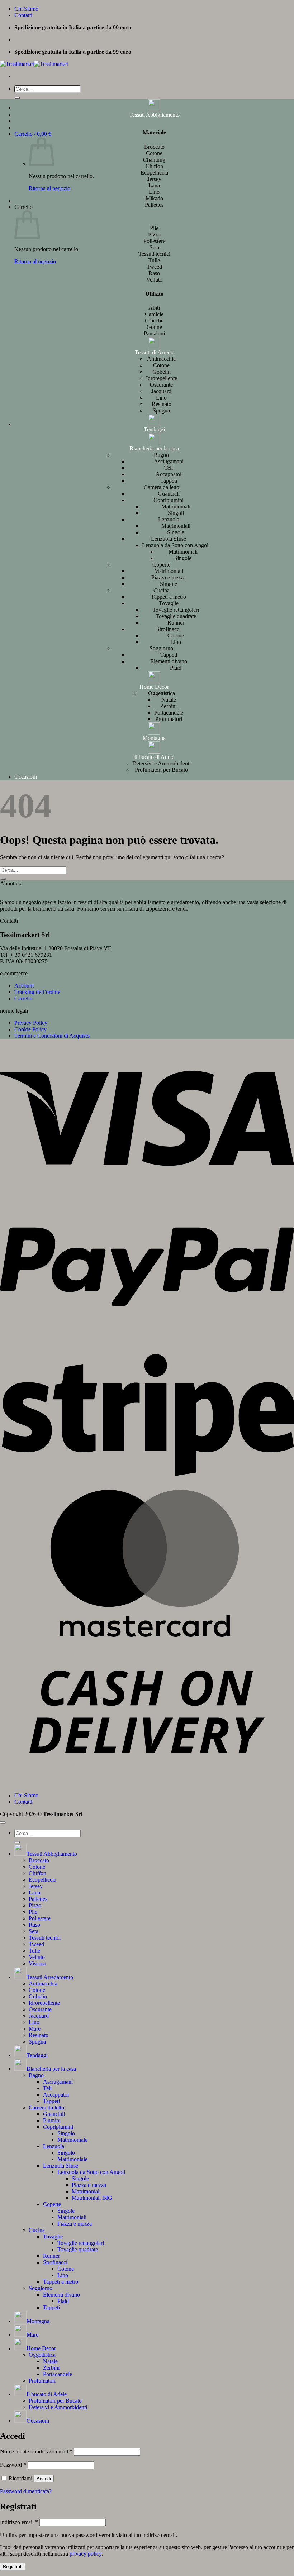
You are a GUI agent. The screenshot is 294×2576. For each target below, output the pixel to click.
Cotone (161, 365)
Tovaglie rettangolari (176, 610)
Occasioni (26, 777)
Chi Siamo (26, 9)
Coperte (161, 565)
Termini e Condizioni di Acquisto (52, 1036)
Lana (34, 1892)
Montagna (154, 738)
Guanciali (169, 494)
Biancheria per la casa (154, 448)
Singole (176, 532)
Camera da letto (162, 487)
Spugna (161, 410)
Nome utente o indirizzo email (36, 2451)
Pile (33, 1912)
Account (24, 986)
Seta (34, 1931)
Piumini (52, 2120)
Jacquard (161, 391)
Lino (161, 398)
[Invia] (17, 98)
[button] (33, 134)
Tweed (36, 1944)
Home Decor (154, 687)
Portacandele (169, 713)
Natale (169, 700)
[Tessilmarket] (34, 64)
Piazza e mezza (169, 577)
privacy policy (86, 2554)
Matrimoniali (176, 506)
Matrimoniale (72, 2140)
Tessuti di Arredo (154, 352)
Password (13, 2465)
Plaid (176, 668)
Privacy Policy (31, 1023)
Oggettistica (162, 693)
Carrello (23, 998)
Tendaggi (154, 429)
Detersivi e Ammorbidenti (162, 763)
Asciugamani (169, 461)
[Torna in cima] (3, 1822)
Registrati (13, 2567)
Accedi (44, 2479)
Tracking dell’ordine (37, 992)
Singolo (66, 2133)
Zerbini (169, 706)
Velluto (37, 1957)
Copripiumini (169, 500)
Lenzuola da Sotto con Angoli (176, 545)
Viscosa (37, 1963)
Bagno (161, 455)
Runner (176, 623)
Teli (169, 468)
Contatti (23, 15)
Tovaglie (169, 603)
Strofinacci (169, 629)
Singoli (176, 513)
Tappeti (169, 481)
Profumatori (169, 719)
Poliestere (40, 1918)
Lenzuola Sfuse (169, 539)
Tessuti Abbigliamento (154, 115)
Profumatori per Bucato (161, 770)
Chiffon (37, 1873)
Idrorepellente (162, 378)
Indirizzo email (19, 2522)
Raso (34, 1925)
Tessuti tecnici (45, 1938)
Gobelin (162, 372)
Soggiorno (161, 648)
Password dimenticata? (26, 2491)
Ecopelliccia (42, 1880)
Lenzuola (169, 519)
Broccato (39, 1860)
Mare (35, 2029)
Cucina (162, 590)
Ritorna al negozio (49, 188)
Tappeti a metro (169, 597)
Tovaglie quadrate (176, 616)
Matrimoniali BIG (92, 2198)
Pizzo (35, 1905)
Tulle (34, 1951)
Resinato (162, 404)
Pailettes (38, 1899)
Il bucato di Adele (154, 757)
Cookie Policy (30, 1029)
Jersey (36, 1886)
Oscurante (161, 385)
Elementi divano (169, 661)
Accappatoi (169, 474)
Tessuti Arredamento (50, 1977)
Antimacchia (161, 359)
